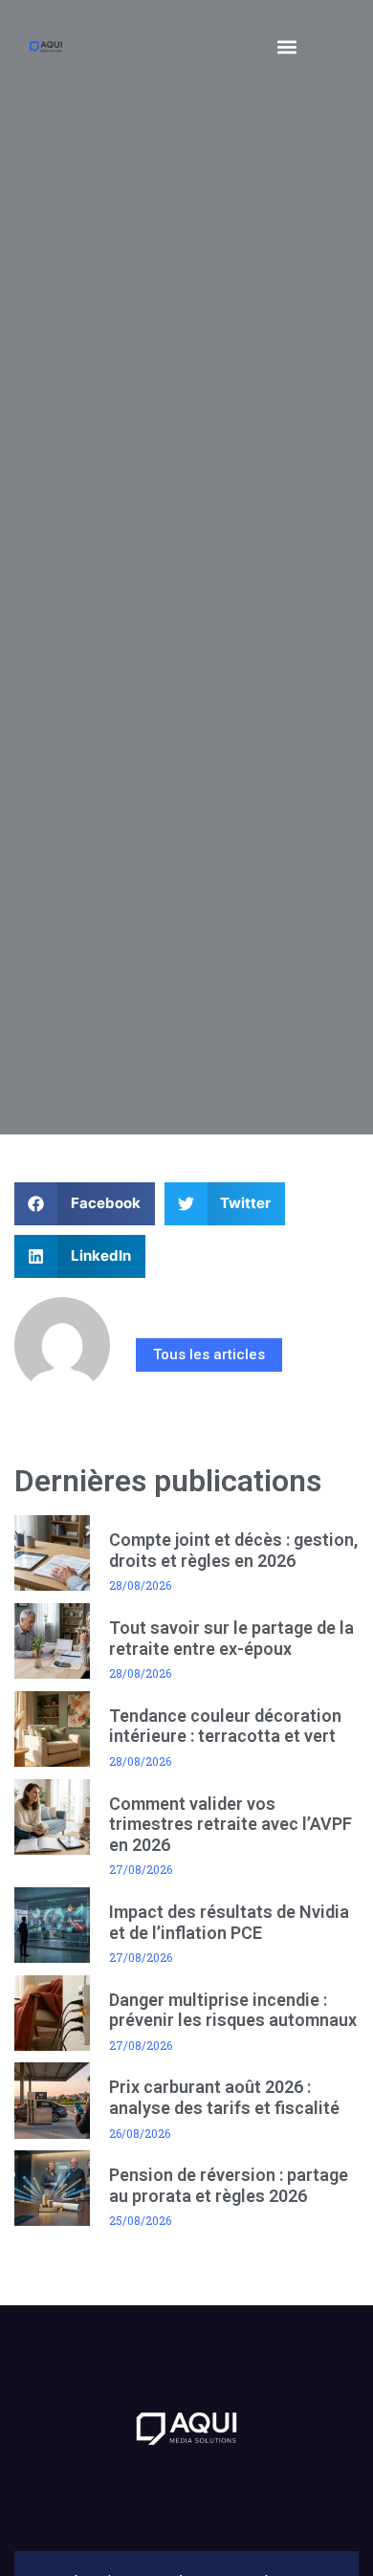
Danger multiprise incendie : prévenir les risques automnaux (233, 2010)
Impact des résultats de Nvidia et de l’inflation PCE (229, 1922)
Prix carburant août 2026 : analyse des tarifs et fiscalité (224, 2097)
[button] (287, 46)
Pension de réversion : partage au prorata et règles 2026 (229, 2185)
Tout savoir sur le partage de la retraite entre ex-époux (231, 1638)
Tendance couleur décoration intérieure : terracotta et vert (225, 1726)
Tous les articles (209, 1354)
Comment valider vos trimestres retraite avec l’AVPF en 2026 (230, 1824)
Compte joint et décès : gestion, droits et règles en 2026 (233, 1550)
